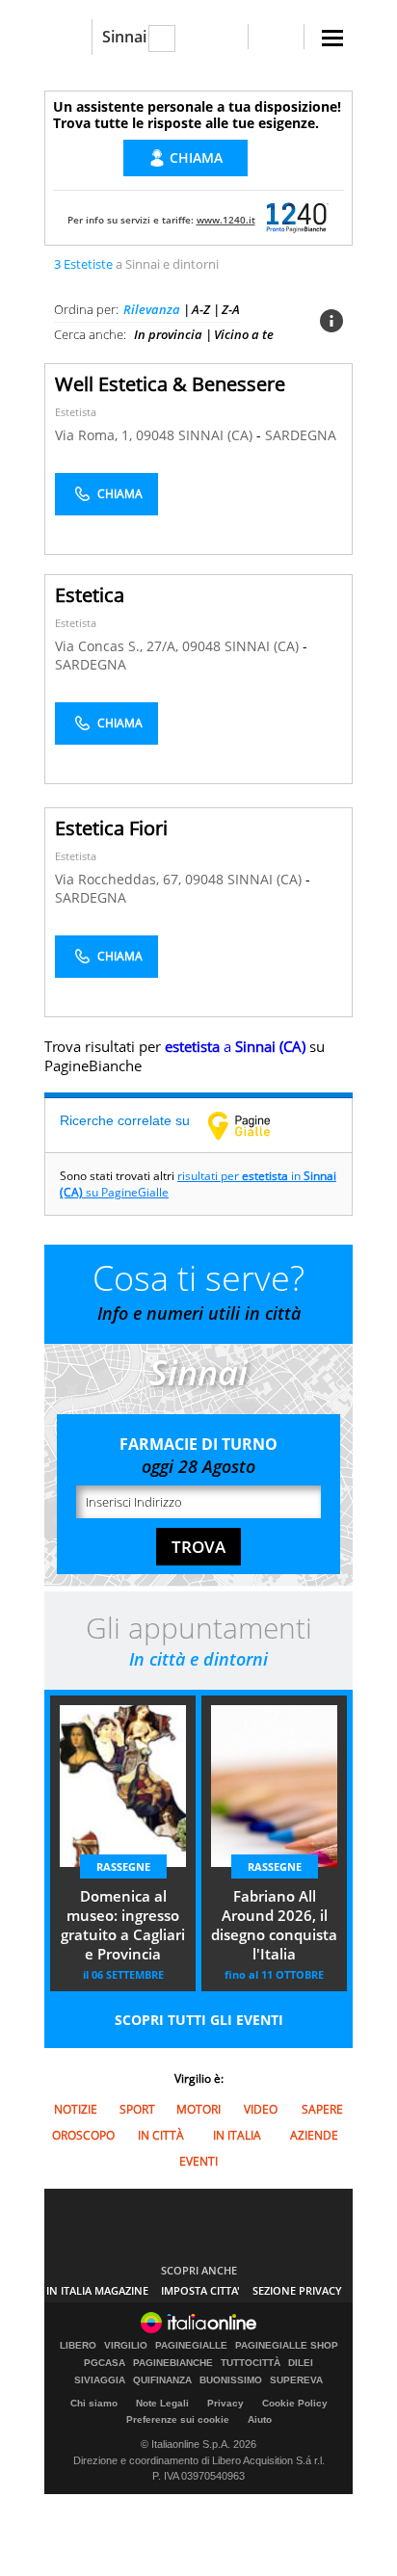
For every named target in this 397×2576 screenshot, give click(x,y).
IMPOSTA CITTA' (200, 2290)
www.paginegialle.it (253, 1125)
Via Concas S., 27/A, (119, 646)
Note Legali (162, 2403)
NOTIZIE (76, 2109)
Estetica (90, 595)
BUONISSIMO (231, 2380)
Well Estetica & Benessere (170, 384)
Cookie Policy (295, 2403)
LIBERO (78, 2346)
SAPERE (322, 2109)
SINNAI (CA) (217, 435)
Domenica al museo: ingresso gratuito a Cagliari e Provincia (123, 1925)
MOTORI (198, 2109)
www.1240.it (226, 220)
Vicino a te (244, 334)
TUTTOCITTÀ (251, 2363)
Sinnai (124, 37)
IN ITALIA (237, 2135)
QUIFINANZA (162, 2380)
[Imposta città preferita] (68, 37)
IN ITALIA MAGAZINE (97, 2290)
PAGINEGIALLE (191, 2346)
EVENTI (198, 2161)
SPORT (137, 2109)
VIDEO (261, 2109)
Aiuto (260, 2419)
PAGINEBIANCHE (173, 2363)
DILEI (301, 2363)
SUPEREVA (296, 2380)
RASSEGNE (123, 1866)
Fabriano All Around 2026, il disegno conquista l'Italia (274, 1925)
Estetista (76, 412)
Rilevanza (152, 309)
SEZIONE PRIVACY (297, 2290)
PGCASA (105, 2363)
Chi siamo (94, 2403)
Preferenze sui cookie (178, 2419)
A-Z (201, 309)
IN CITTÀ (161, 2135)
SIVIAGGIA (100, 2380)
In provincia (168, 334)
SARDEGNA (301, 435)
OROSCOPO (83, 2135)
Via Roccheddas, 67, (120, 879)
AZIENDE (314, 2135)
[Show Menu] (332, 38)
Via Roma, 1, (95, 435)
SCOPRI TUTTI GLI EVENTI (199, 2020)
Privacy (225, 2403)
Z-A (231, 309)
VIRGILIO (126, 2346)
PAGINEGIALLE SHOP (287, 2346)
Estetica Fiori (111, 828)
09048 (155, 435)
